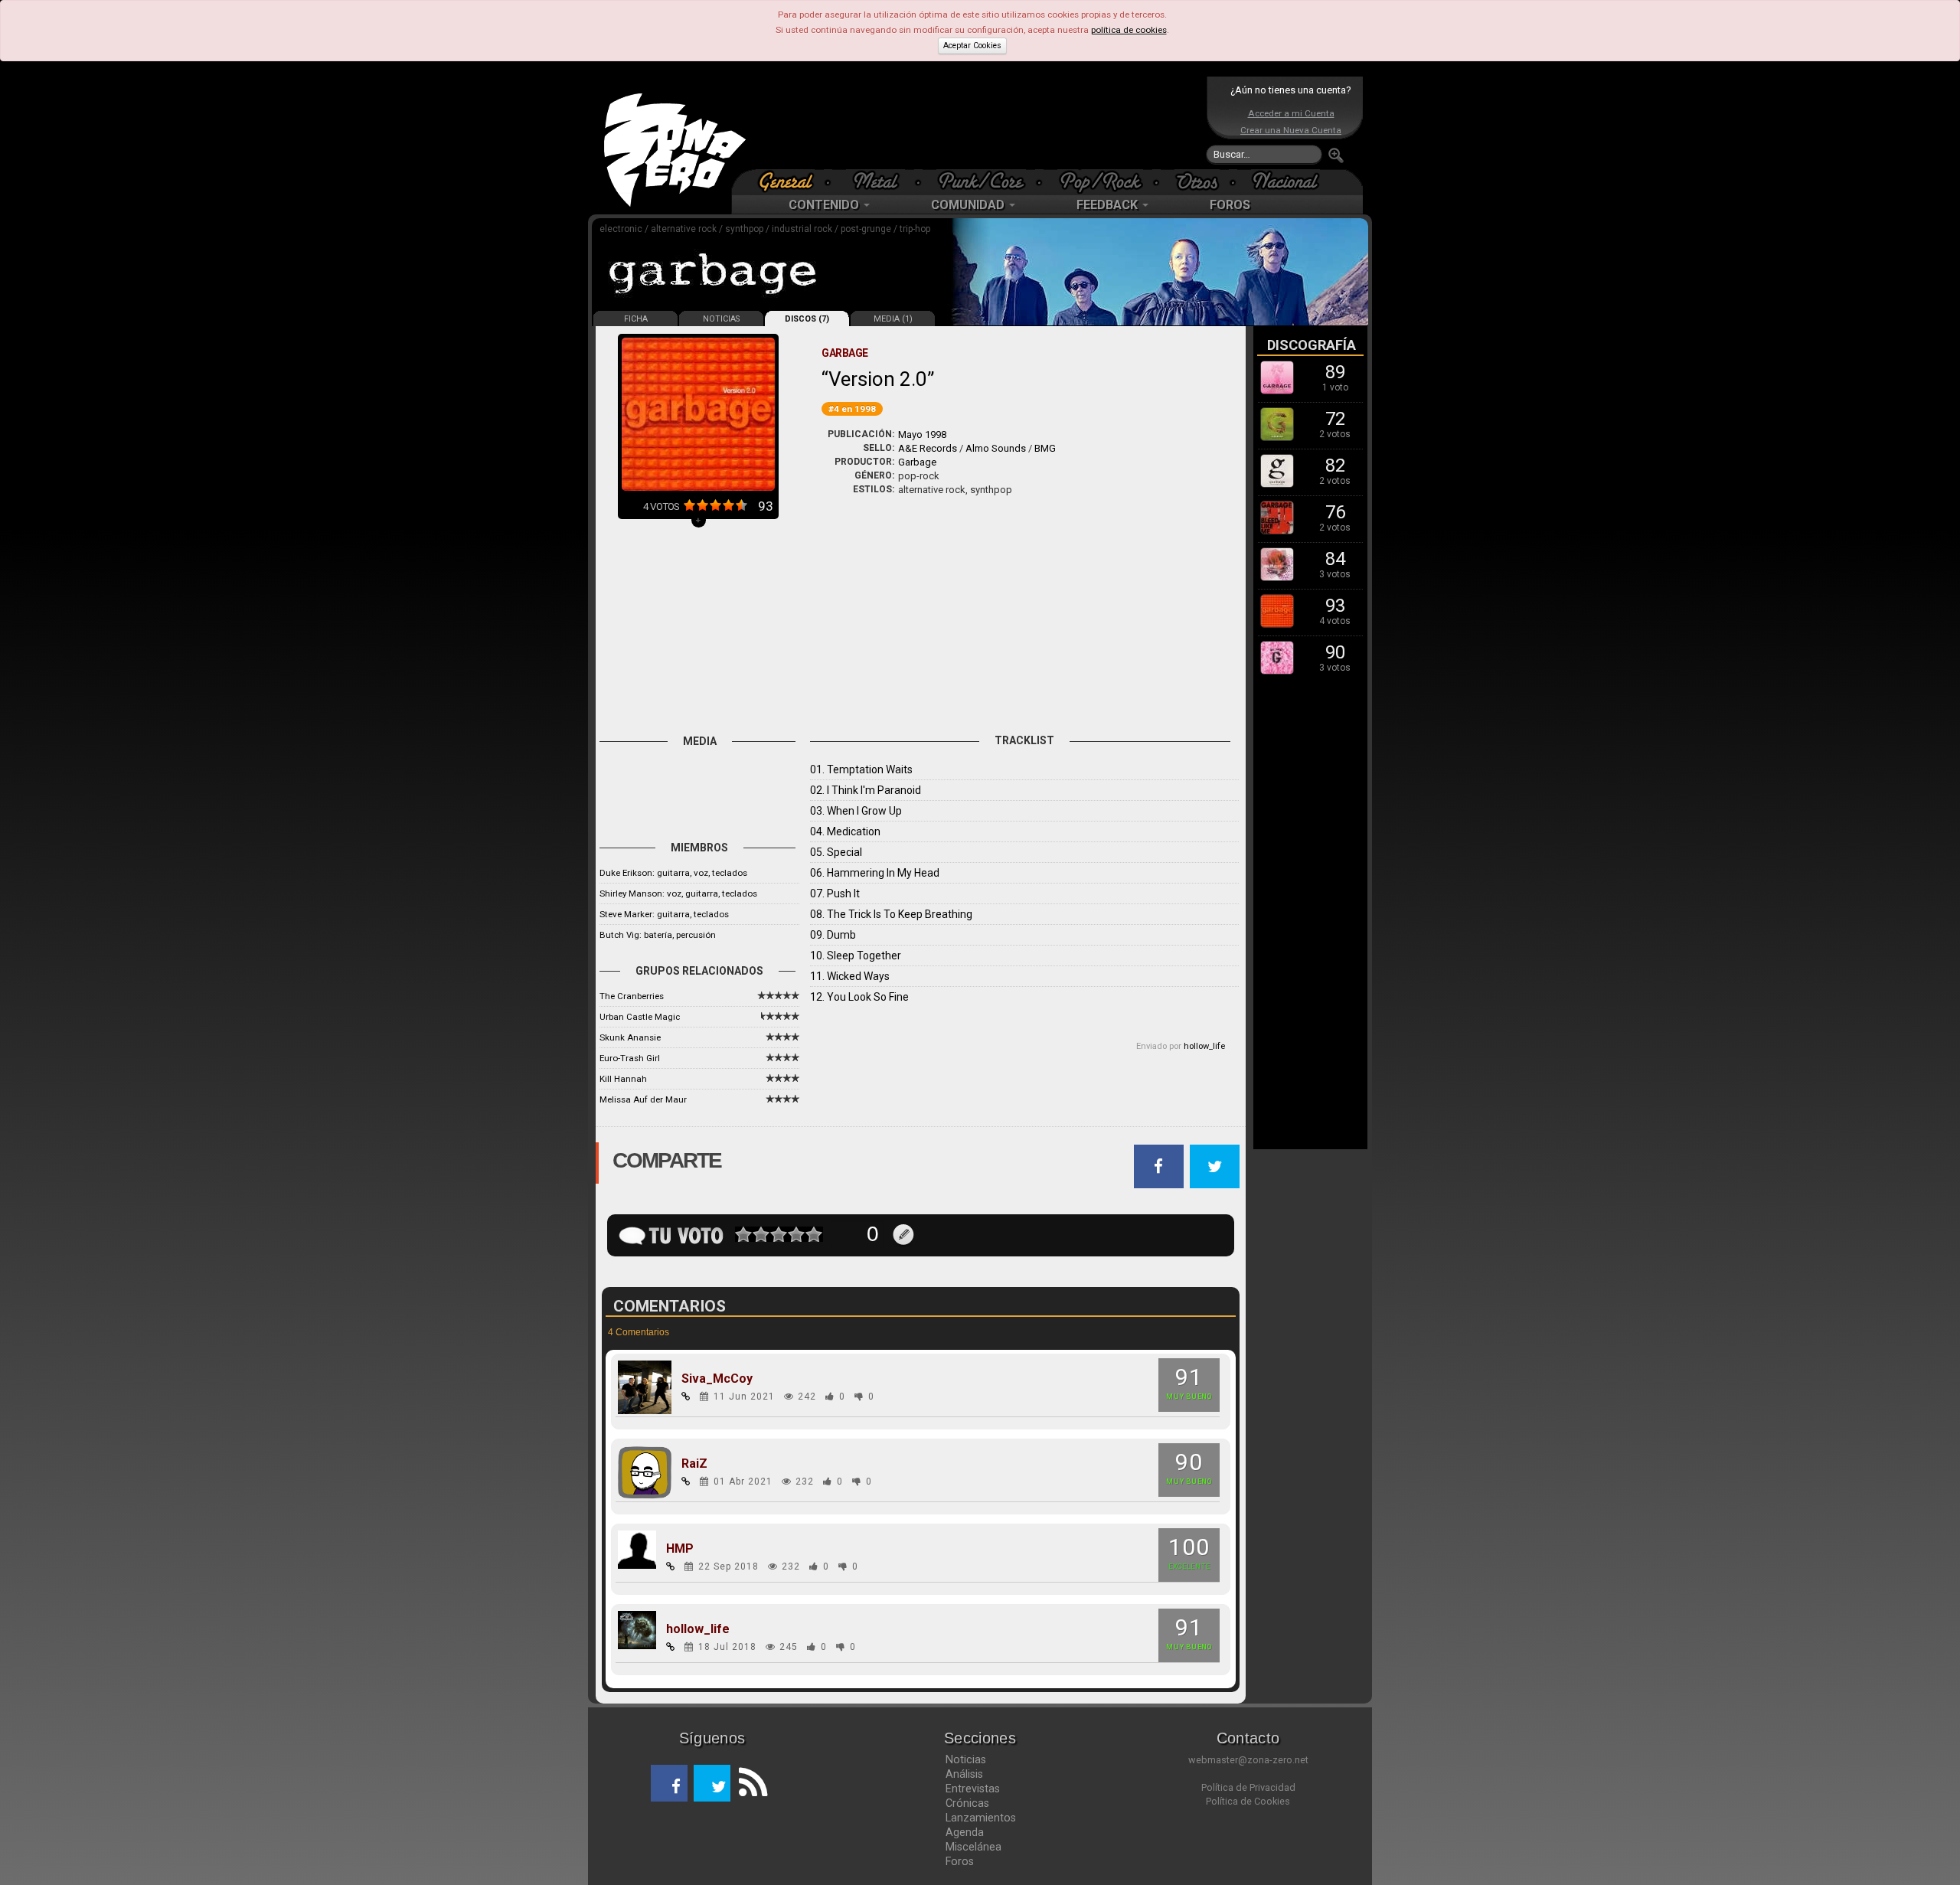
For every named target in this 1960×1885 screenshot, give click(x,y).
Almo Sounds (996, 448)
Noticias (966, 1759)
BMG (1045, 448)
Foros (960, 1861)
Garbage (917, 462)
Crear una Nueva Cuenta (1291, 130)
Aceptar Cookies (972, 46)
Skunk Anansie (630, 1037)
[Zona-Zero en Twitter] (712, 1783)
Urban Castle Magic (640, 1017)
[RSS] (749, 1783)
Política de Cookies (1248, 1801)
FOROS (1230, 205)
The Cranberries (632, 996)
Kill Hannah (623, 1079)
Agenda (965, 1832)
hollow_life (1204, 1046)
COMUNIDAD (969, 205)
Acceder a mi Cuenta (1291, 113)
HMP (680, 1549)
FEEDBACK (1109, 205)
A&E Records (928, 448)
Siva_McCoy (717, 1379)
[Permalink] (686, 1397)
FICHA (636, 319)
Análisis (964, 1774)
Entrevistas (973, 1789)
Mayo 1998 (922, 434)
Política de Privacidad (1248, 1787)
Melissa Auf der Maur (643, 1099)
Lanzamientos (981, 1818)
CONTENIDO (825, 205)
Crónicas (967, 1803)
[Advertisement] (976, 123)
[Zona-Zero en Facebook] (669, 1783)
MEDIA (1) (893, 319)
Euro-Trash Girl (630, 1058)
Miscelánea (973, 1847)
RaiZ (694, 1464)
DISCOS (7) (807, 319)
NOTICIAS (721, 319)
